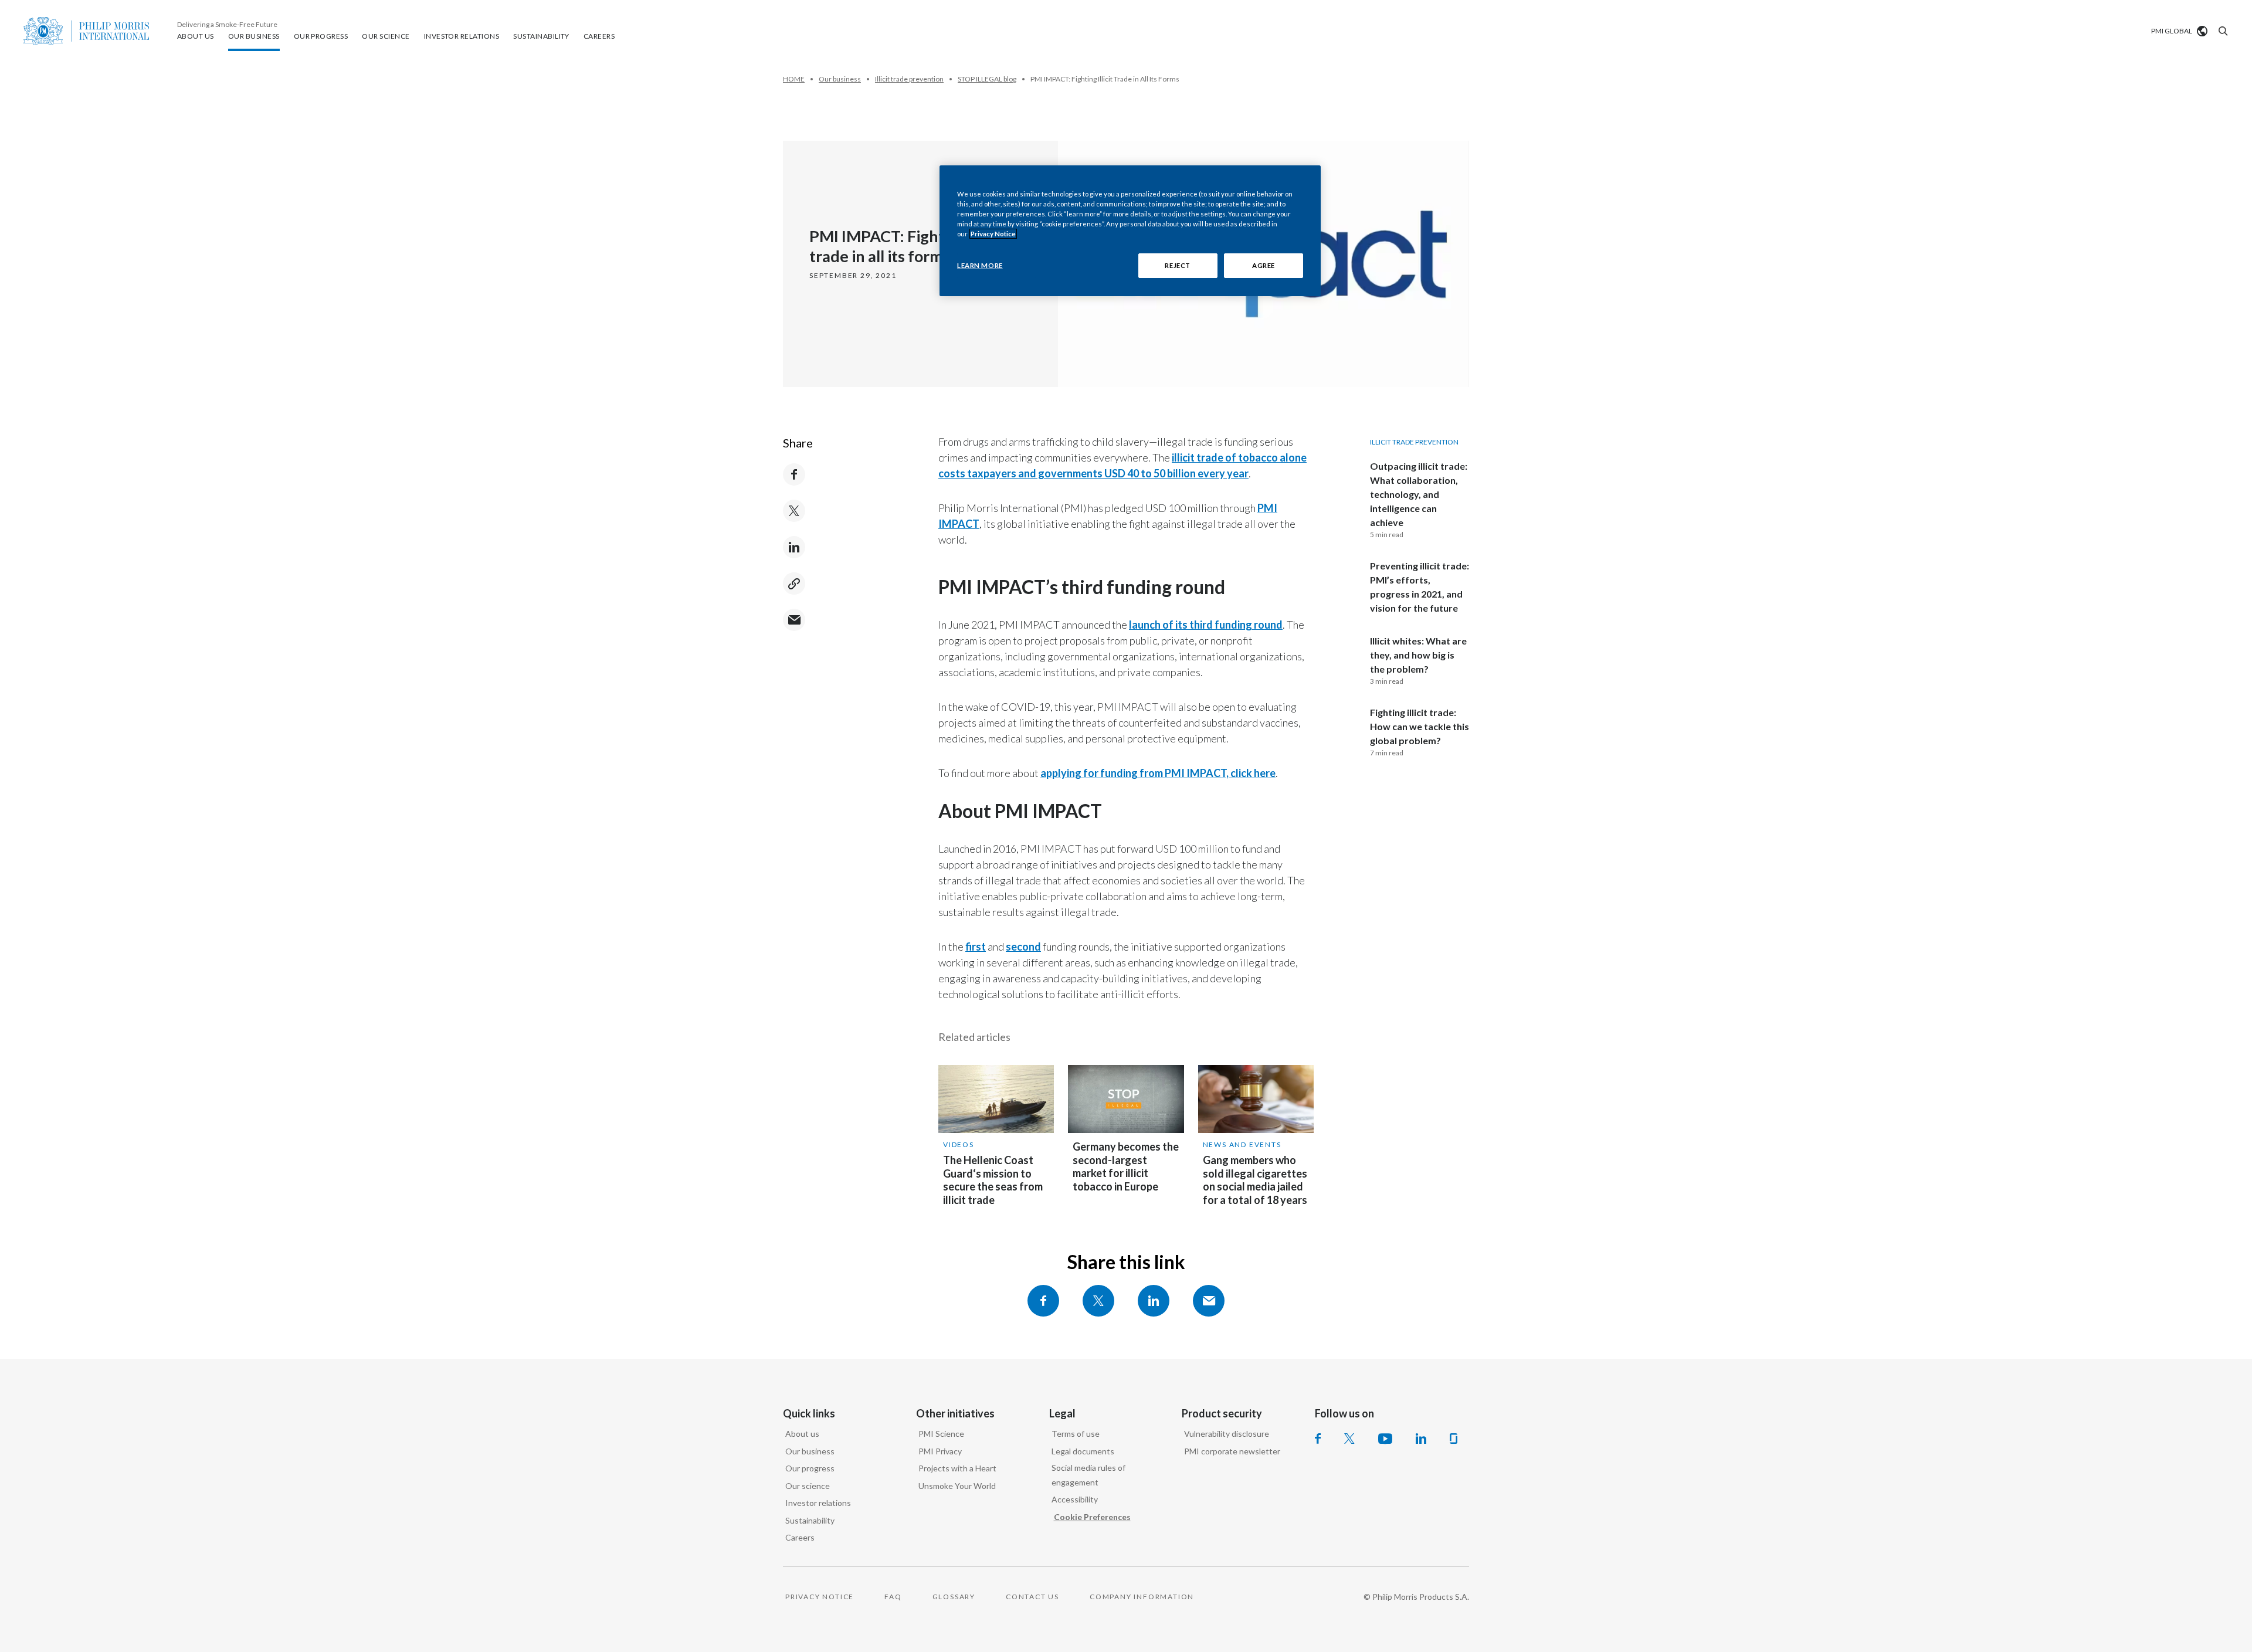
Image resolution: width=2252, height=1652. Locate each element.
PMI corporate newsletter (1232, 1451)
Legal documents (1083, 1451)
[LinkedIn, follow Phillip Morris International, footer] (1421, 1439)
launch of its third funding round (1206, 625)
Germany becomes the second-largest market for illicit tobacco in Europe (1126, 1166)
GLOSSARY (954, 1597)
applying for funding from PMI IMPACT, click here (1158, 773)
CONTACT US (1032, 1597)
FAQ (893, 1597)
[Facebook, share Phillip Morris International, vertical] (794, 474)
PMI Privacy (940, 1451)
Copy (794, 584)
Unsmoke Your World (957, 1486)
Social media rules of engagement (1088, 1475)
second (1023, 947)
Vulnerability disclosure (1227, 1434)
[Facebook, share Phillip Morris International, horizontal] (1043, 1301)
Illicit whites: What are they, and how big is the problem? (1418, 655)
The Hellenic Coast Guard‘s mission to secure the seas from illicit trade (993, 1180)
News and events (1242, 1144)
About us (802, 1434)
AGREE (1264, 265)
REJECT (1177, 265)
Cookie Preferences (1092, 1517)
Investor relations (818, 1503)
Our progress (810, 1468)
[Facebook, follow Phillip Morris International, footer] (1318, 1439)
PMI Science (941, 1434)
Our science (808, 1486)
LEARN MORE (980, 265)
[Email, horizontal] (1209, 1301)
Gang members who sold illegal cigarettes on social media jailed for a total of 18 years (1255, 1180)
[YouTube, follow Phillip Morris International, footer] (1385, 1439)
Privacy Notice (993, 234)
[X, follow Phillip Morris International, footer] (1349, 1439)
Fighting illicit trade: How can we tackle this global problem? (1420, 726)
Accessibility (1075, 1499)
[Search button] (2222, 31)
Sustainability (810, 1520)
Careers (800, 1537)
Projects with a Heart (957, 1468)
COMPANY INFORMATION (1142, 1597)
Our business (810, 1451)
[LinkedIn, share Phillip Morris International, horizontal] (1154, 1301)
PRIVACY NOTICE (820, 1597)
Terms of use (1076, 1434)
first (976, 947)
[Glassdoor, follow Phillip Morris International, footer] (1454, 1439)
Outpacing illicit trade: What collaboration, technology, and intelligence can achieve (1419, 494)
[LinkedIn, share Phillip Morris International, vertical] (794, 547)
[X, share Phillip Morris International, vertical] (794, 511)
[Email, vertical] (794, 620)
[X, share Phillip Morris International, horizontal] (1098, 1301)
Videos (959, 1144)
